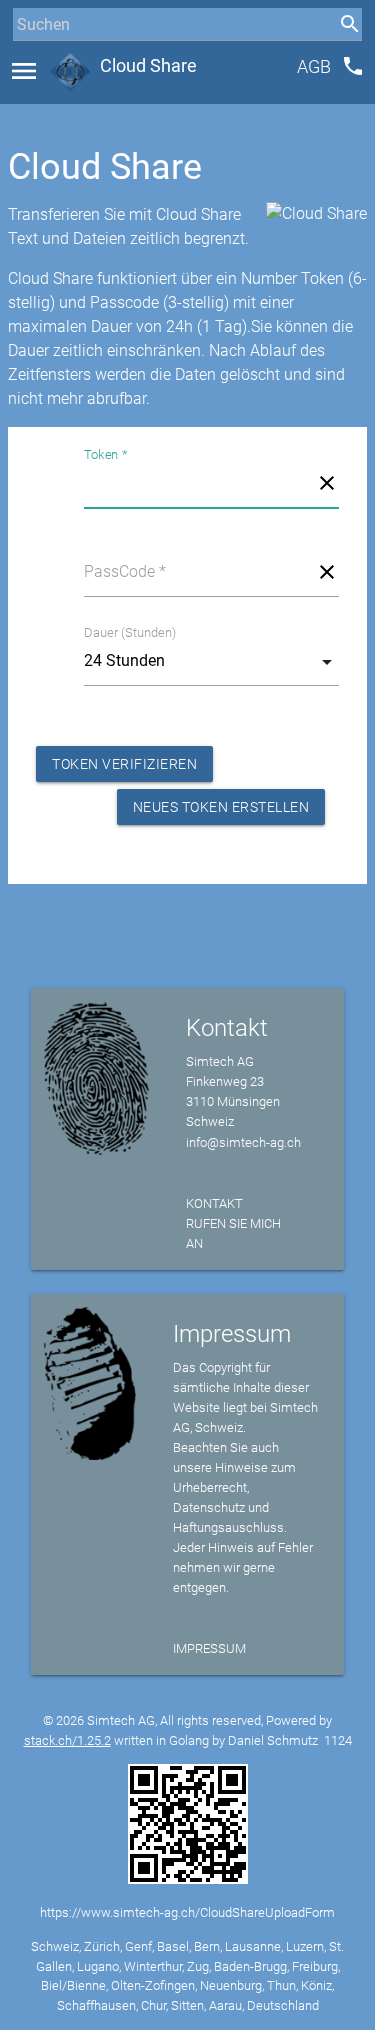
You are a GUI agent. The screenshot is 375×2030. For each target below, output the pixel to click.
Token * (105, 454)
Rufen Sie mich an (233, 1233)
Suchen (34, 61)
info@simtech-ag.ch (243, 1142)
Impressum (209, 1648)
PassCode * (125, 571)
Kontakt (214, 1203)
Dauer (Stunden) (130, 632)
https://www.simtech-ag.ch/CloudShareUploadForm (187, 1912)
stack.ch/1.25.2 (67, 1740)
